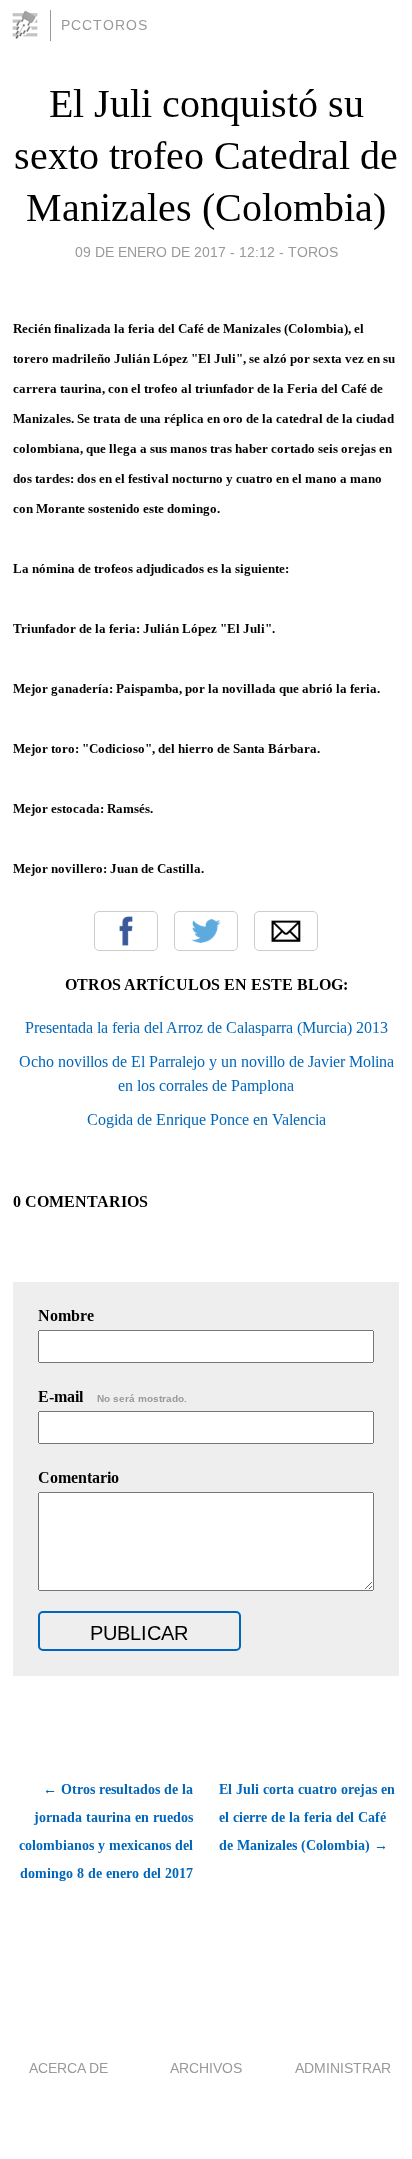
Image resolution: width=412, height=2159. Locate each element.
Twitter (206, 931)
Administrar (343, 2068)
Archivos (206, 2068)
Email (286, 931)
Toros (313, 252)
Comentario (78, 1477)
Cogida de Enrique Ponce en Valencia (206, 1119)
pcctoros (104, 25)
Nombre (66, 1315)
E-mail (112, 1396)
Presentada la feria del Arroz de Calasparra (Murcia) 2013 (206, 1027)
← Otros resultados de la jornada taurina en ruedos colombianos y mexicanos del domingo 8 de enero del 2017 (106, 1831)
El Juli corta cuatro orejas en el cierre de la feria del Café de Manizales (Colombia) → (307, 1817)
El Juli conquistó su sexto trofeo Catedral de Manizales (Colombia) (206, 155)
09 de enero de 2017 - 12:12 (175, 252)
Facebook (126, 931)
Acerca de (68, 2068)
